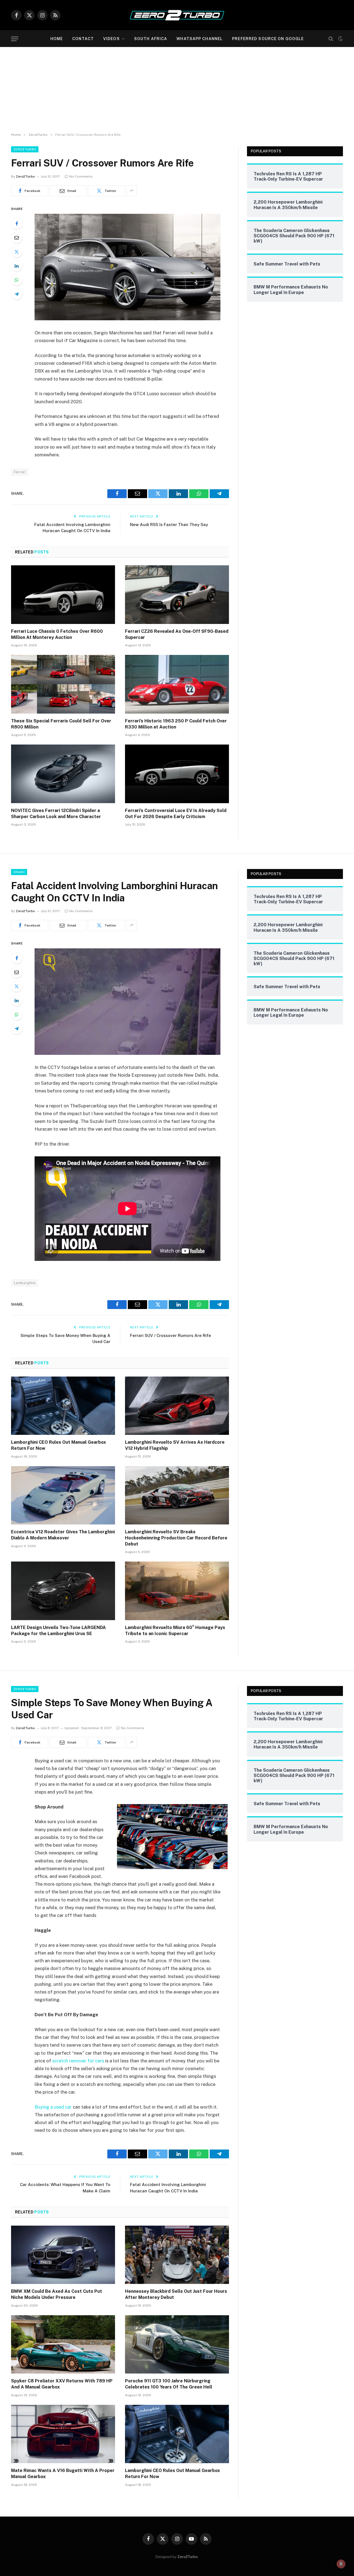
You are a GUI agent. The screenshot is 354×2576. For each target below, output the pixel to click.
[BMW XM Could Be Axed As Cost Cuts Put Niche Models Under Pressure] (63, 2255)
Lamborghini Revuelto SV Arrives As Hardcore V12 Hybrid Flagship (175, 1445)
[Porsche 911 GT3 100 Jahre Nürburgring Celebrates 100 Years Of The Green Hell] (177, 2345)
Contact (83, 39)
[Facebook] (17, 223)
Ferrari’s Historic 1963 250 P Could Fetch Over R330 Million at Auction (176, 724)
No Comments (81, 176)
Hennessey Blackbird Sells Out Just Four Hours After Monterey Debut (176, 2294)
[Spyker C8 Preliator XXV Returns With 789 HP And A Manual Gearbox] (63, 2345)
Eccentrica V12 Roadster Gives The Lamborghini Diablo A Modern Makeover (63, 1535)
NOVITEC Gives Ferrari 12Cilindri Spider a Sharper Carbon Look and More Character (56, 814)
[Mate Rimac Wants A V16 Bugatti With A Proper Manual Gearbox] (63, 2434)
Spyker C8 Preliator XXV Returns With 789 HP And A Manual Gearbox (62, 2384)
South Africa (151, 39)
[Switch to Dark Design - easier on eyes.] (340, 39)
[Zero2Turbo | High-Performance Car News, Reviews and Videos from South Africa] (177, 15)
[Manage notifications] (341, 2564)
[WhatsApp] (17, 280)
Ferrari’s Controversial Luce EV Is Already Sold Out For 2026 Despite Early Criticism (176, 814)
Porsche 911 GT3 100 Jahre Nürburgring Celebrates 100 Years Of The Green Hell (169, 2384)
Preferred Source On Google (268, 39)
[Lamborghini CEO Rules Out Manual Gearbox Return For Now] (63, 1406)
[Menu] (15, 39)
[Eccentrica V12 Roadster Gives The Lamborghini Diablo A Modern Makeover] (63, 1495)
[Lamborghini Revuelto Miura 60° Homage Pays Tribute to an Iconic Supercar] (177, 1591)
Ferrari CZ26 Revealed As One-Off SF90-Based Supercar (177, 634)
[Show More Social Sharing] (132, 191)
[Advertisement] (177, 89)
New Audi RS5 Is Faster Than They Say (169, 525)
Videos (111, 39)
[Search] (331, 39)
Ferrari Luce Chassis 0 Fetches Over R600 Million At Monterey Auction (57, 634)
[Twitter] (17, 252)
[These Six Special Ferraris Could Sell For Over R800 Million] (63, 684)
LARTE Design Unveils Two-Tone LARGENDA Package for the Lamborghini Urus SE (58, 1631)
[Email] (17, 238)
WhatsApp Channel (200, 39)
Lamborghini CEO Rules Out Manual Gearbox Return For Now (58, 1445)
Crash (19, 872)
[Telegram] (17, 294)
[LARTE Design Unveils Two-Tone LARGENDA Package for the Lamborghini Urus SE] (63, 1591)
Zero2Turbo (25, 149)
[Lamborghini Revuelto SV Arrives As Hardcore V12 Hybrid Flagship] (177, 1406)
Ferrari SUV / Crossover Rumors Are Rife (171, 1335)
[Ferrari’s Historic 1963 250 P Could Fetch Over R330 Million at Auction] (177, 684)
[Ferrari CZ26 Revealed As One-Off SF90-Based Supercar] (177, 595)
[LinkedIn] (17, 266)
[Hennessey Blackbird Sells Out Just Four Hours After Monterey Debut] (177, 2255)
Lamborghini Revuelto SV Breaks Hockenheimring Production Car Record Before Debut (176, 1538)
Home (57, 39)
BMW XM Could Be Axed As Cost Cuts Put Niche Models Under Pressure (57, 2294)
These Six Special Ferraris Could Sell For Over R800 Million (61, 724)
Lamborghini (25, 1283)
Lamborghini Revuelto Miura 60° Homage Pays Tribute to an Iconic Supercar (175, 1631)
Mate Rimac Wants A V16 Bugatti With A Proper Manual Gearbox (63, 2474)
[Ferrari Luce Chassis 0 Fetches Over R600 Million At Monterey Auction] (63, 595)
